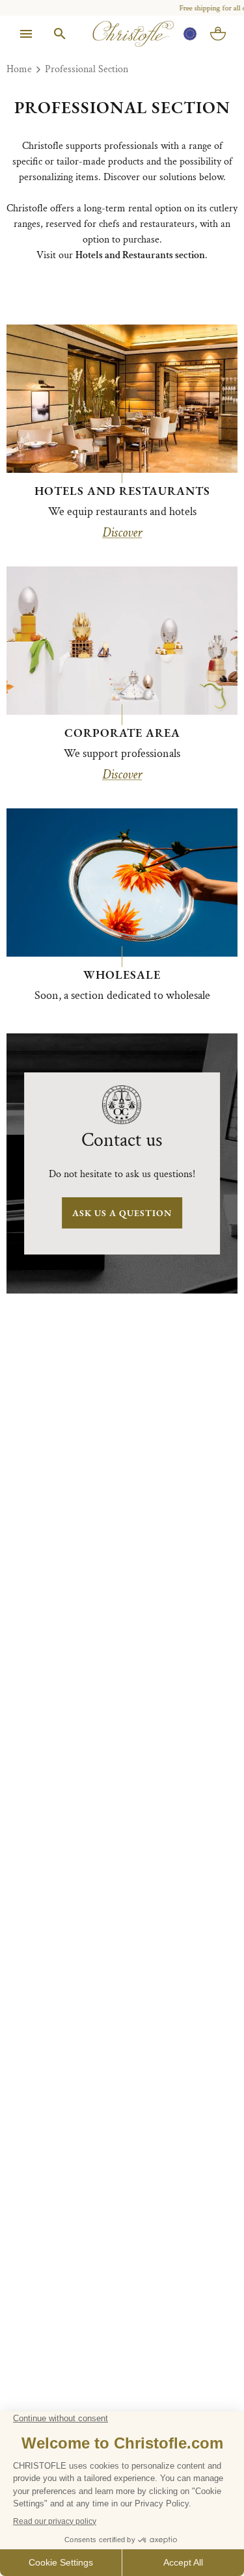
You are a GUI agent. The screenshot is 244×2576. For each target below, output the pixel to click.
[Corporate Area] (122, 641)
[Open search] (60, 34)
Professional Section (87, 69)
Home (19, 69)
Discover (122, 533)
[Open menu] (26, 34)
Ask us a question (122, 1213)
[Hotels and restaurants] (122, 399)
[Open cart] (218, 34)
